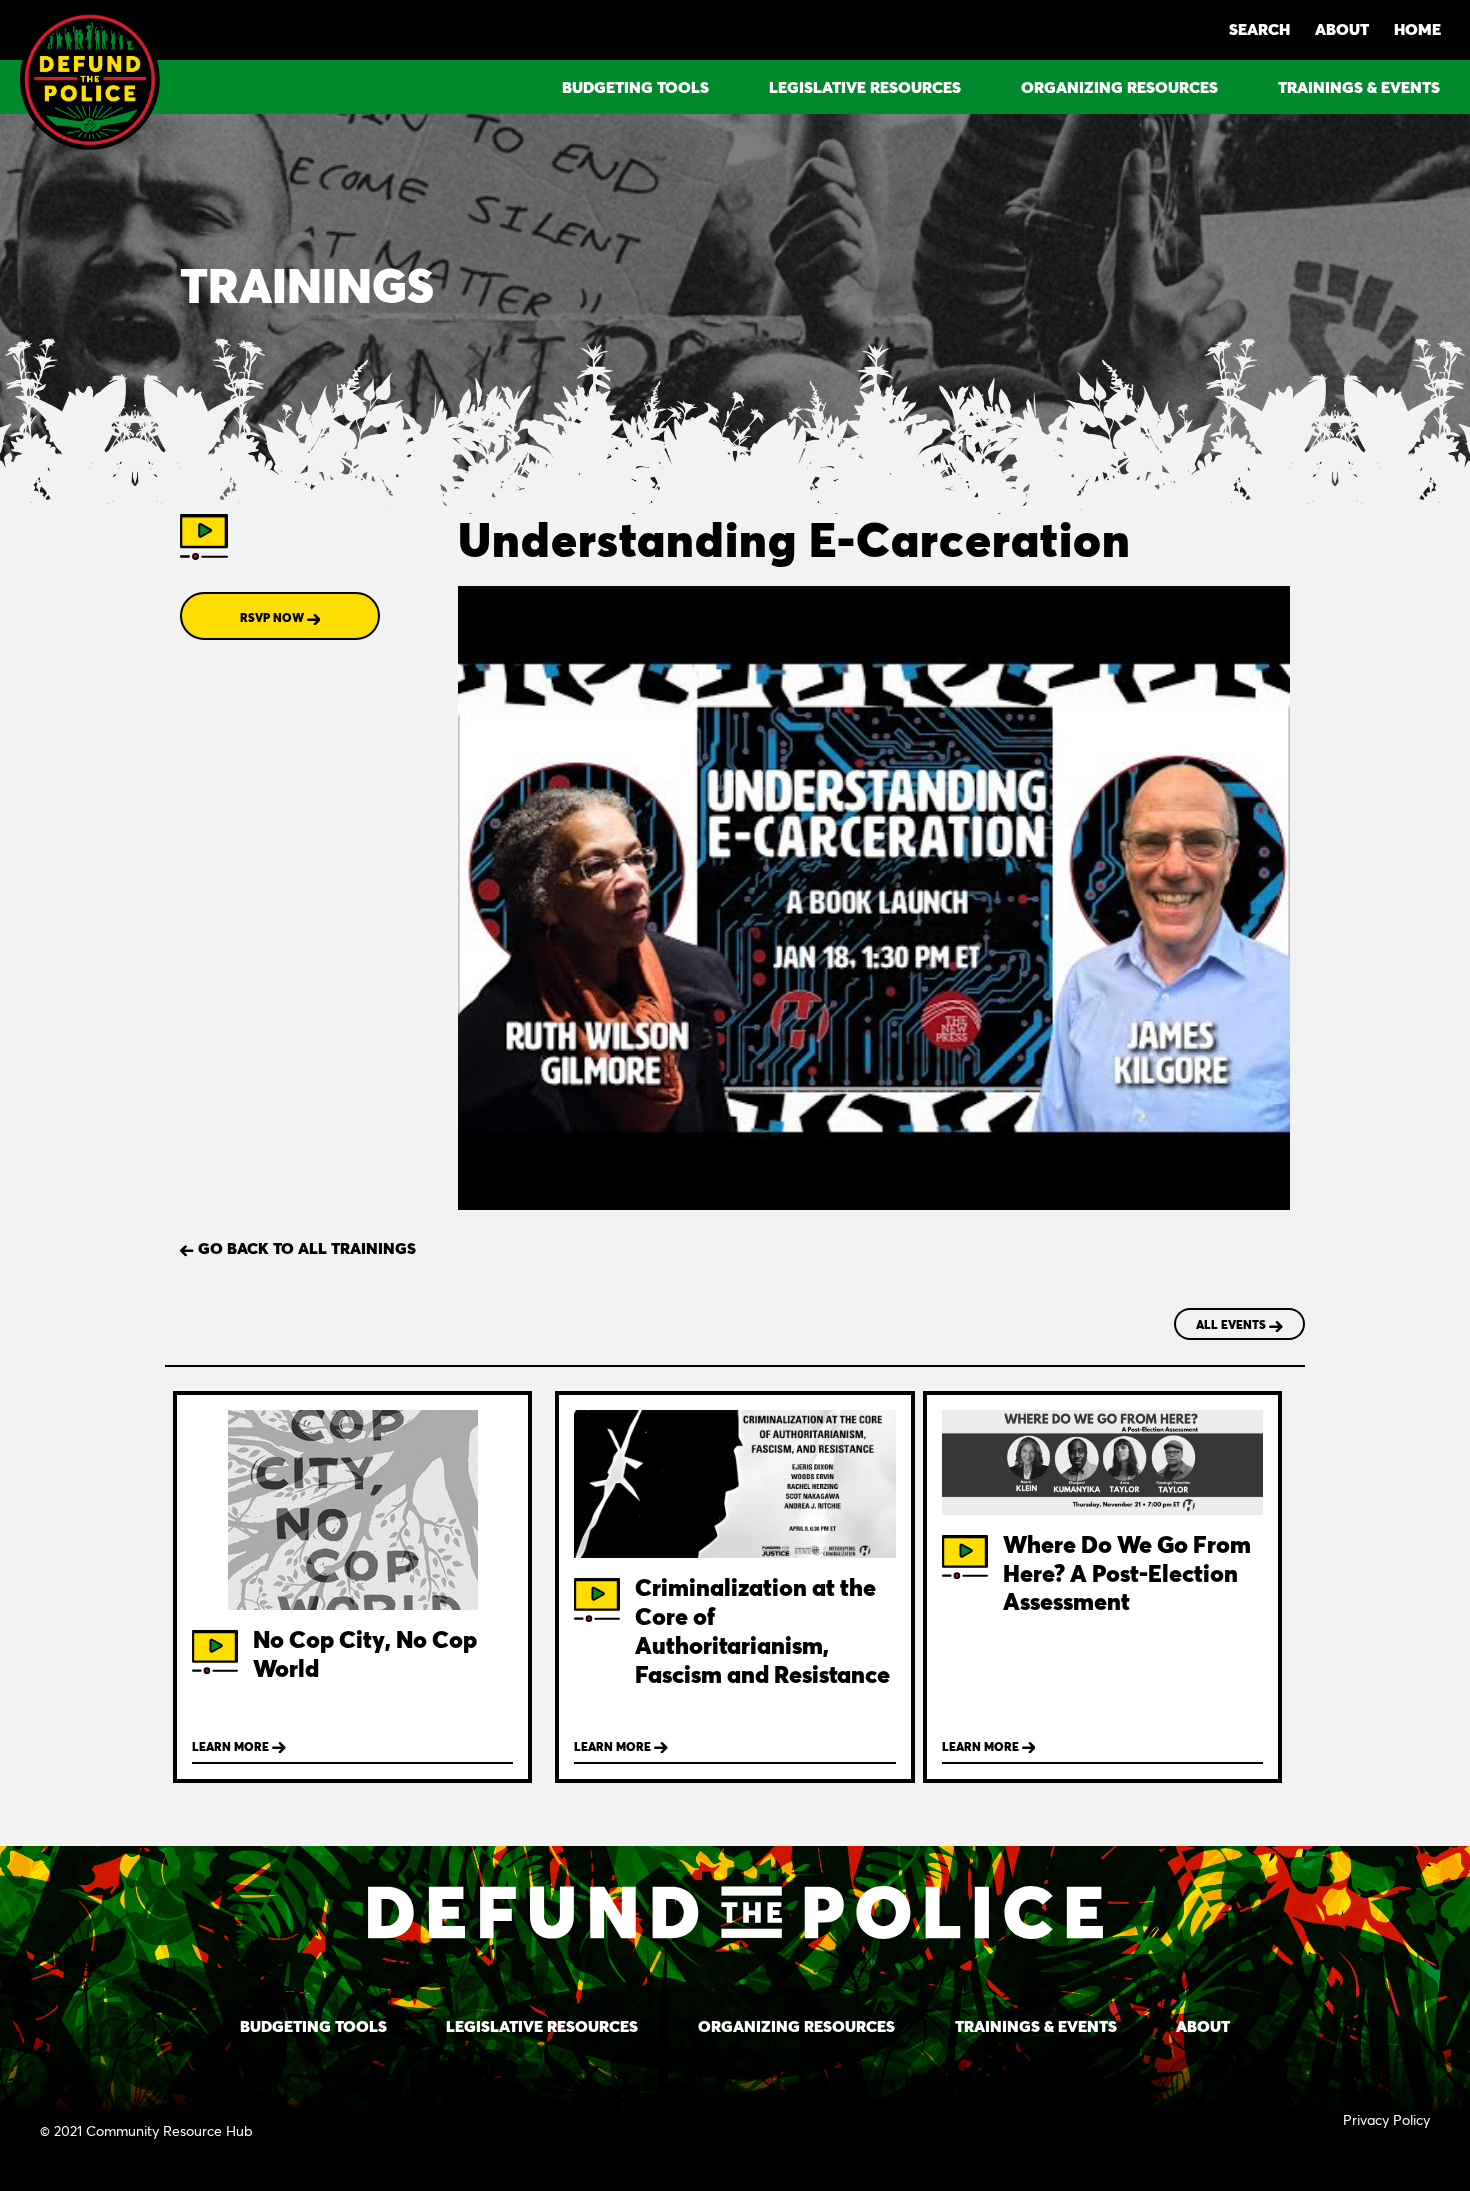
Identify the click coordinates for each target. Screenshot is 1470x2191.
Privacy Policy (1386, 2119)
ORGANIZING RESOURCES (1119, 86)
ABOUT (1342, 28)
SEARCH (1259, 28)
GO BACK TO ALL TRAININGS (305, 1247)
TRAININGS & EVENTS (1359, 86)
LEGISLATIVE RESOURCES (865, 86)
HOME (1417, 28)
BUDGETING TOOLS (635, 86)
